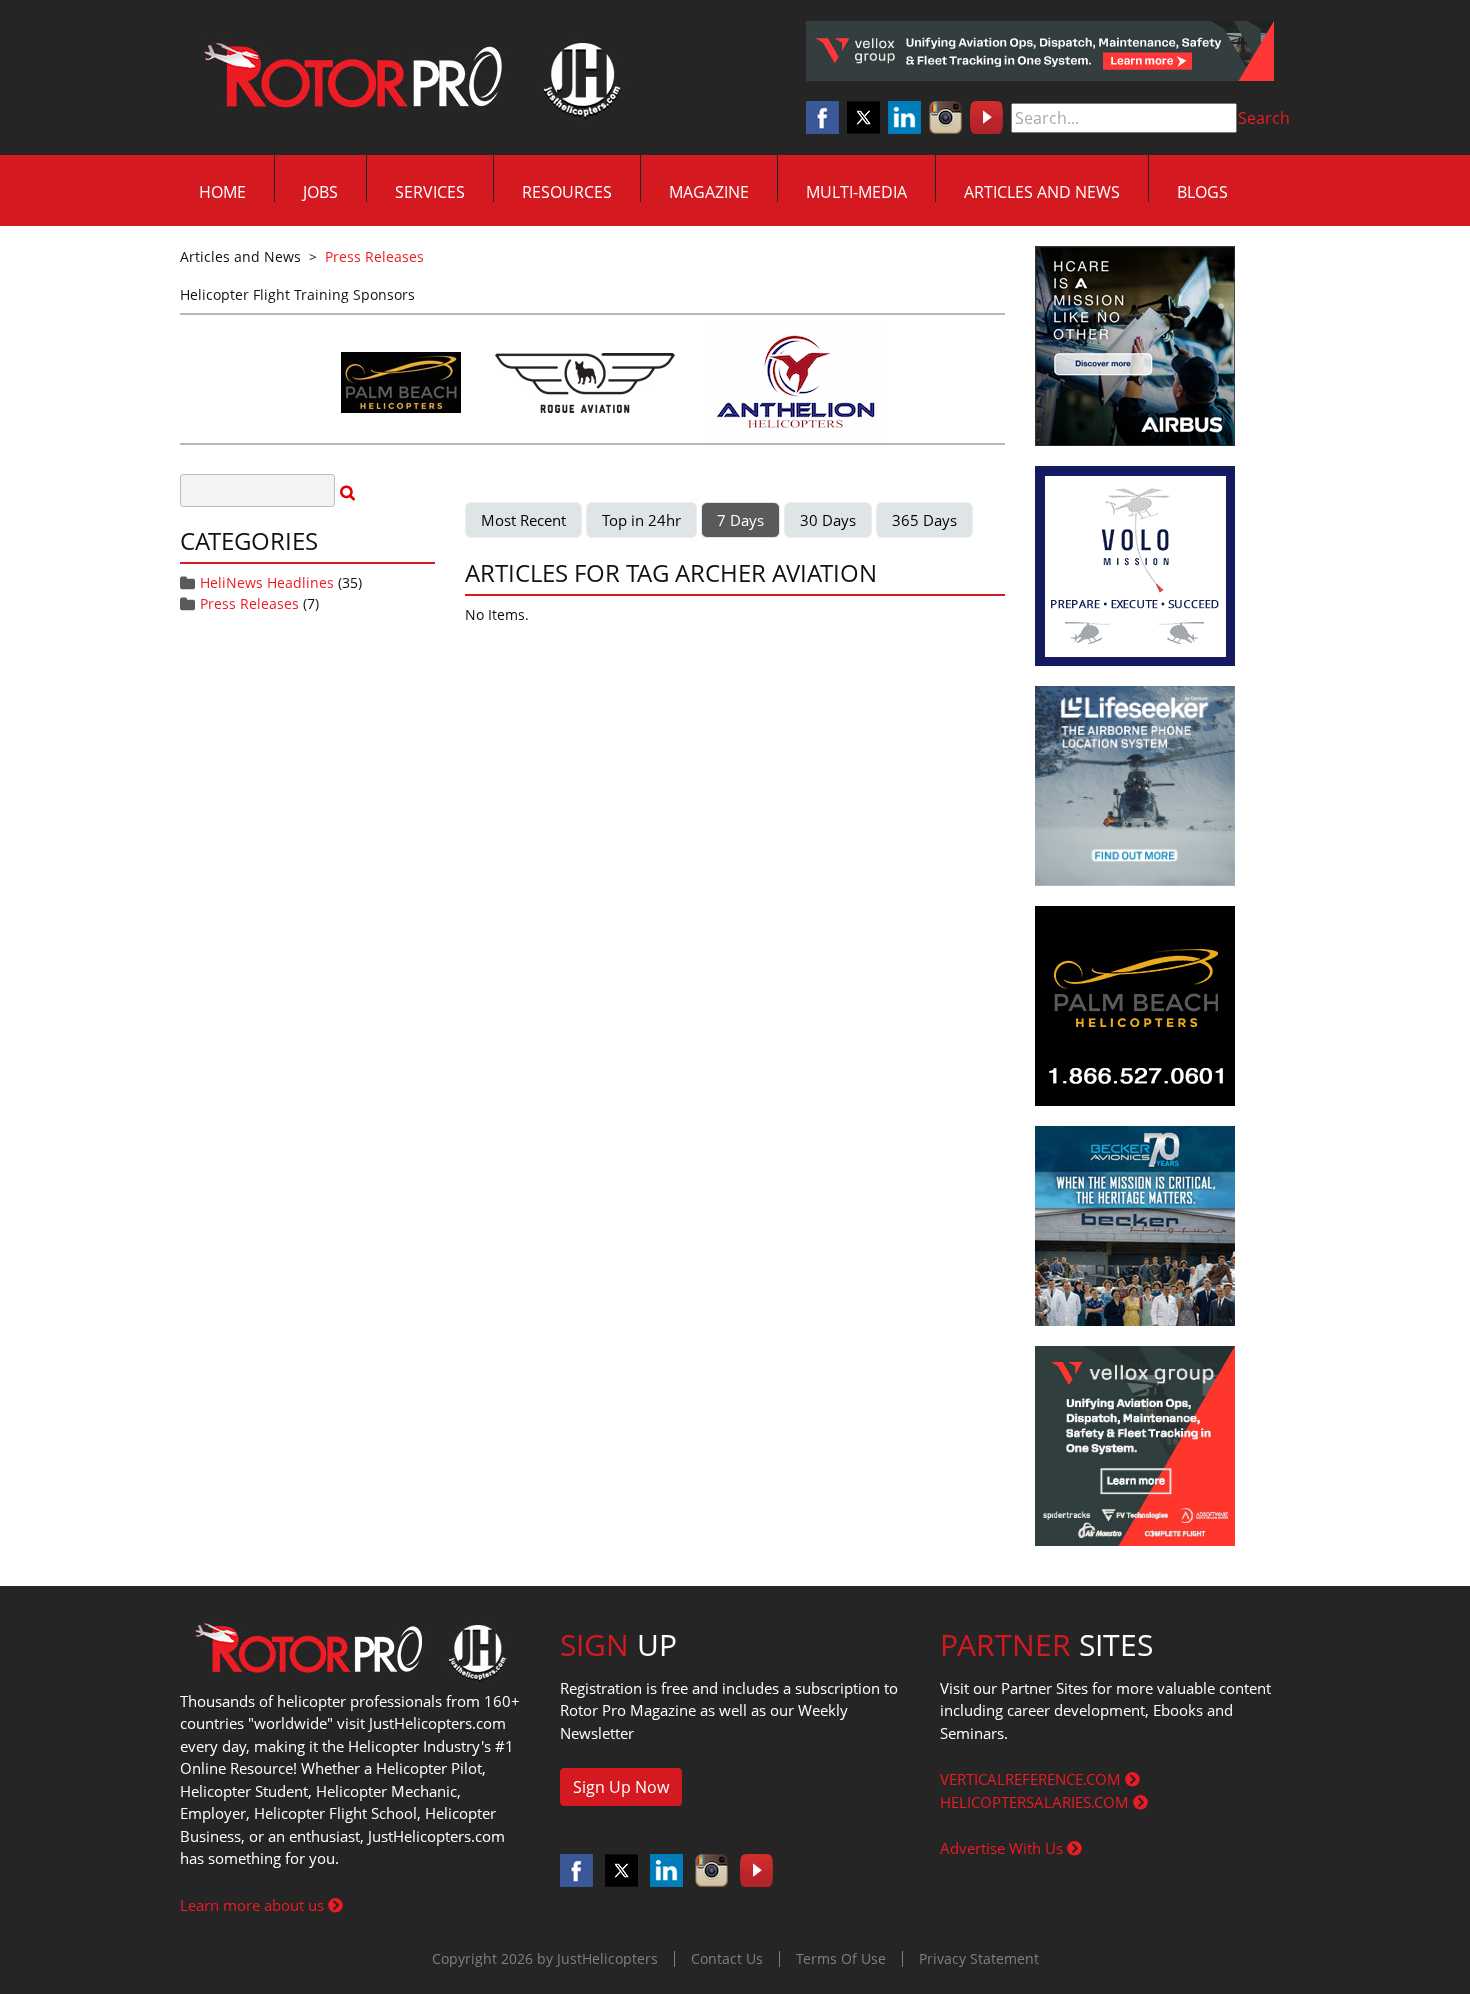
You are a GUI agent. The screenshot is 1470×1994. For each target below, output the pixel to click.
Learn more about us (254, 1905)
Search (1264, 118)
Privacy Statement (979, 1958)
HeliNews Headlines (267, 582)
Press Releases (249, 603)
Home (222, 192)
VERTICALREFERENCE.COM (1032, 1779)
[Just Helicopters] (408, 78)
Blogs (1202, 192)
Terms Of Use (841, 1958)
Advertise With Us (1003, 1848)
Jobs (320, 192)
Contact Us (727, 1958)
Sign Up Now (621, 1787)
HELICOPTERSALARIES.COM (1036, 1802)
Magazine (709, 192)
